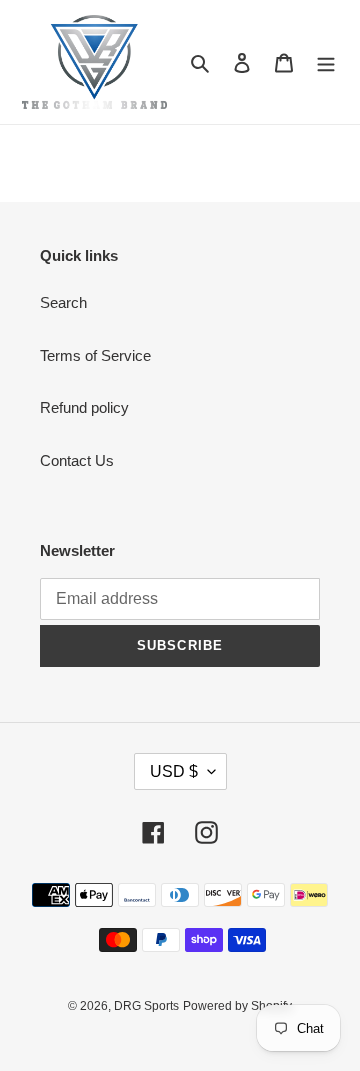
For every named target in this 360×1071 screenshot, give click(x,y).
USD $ (174, 771)
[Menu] (326, 62)
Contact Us (77, 460)
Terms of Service (95, 355)
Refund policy (84, 407)
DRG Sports (146, 1006)
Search (63, 302)
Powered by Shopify (237, 1006)
